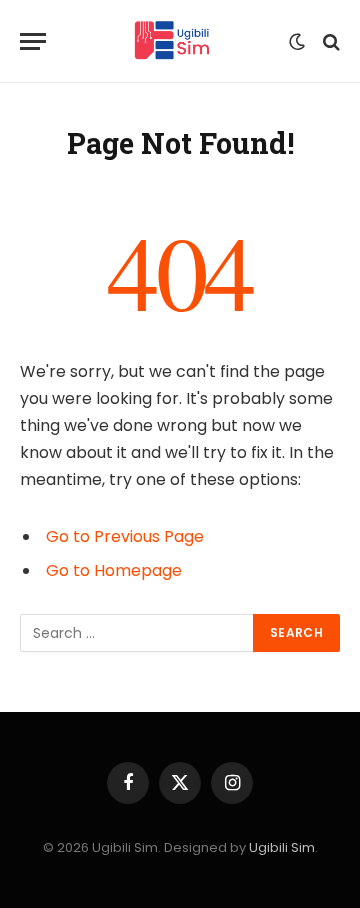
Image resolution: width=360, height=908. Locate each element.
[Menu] (33, 41)
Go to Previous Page (125, 536)
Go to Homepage (114, 570)
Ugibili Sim (282, 847)
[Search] (329, 41)
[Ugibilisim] (172, 41)
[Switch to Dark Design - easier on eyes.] (297, 42)
